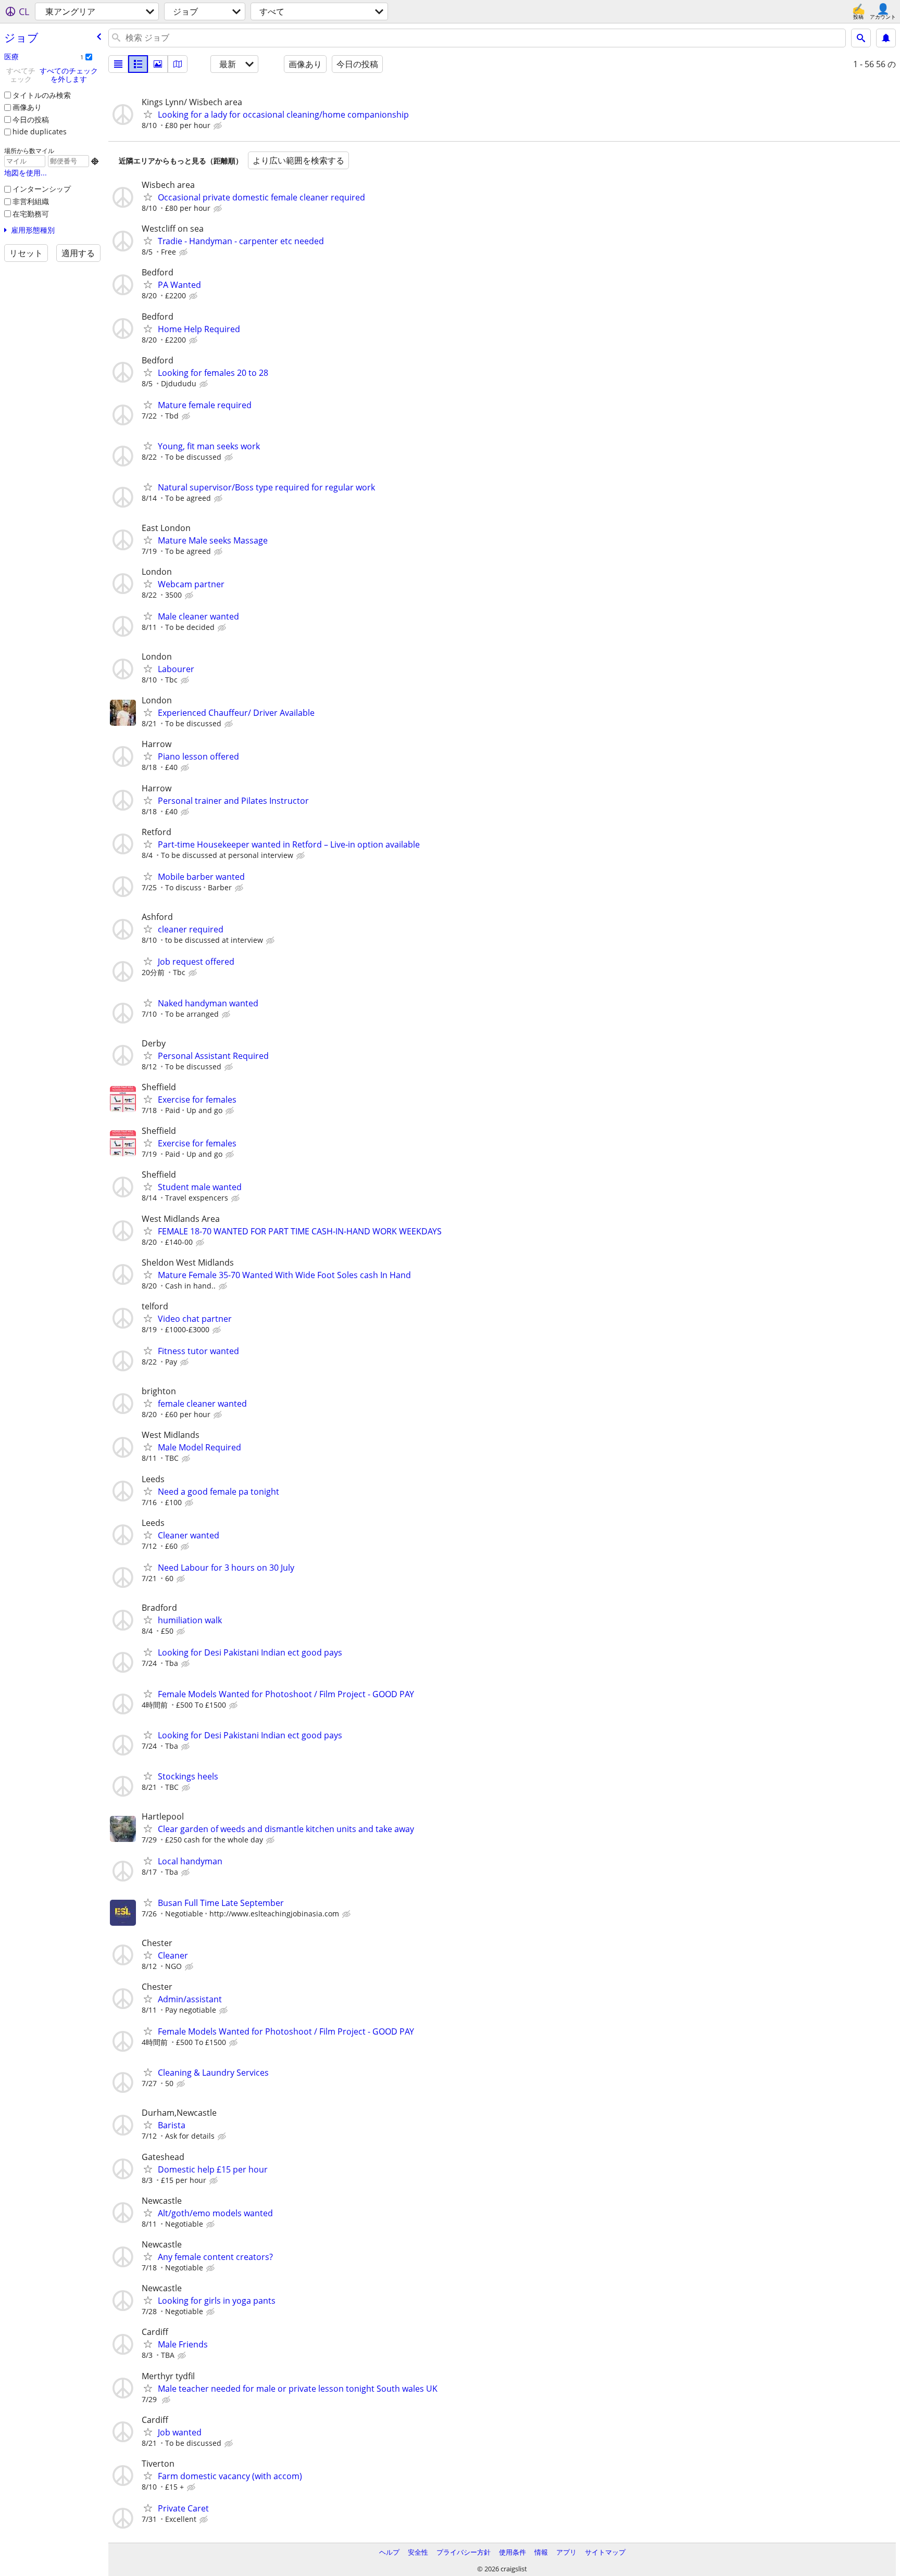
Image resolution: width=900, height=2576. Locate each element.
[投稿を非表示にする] (219, 126)
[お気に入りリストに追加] (148, 114)
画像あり (27, 107)
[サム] (138, 64)
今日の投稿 (31, 119)
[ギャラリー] (158, 64)
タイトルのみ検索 (42, 95)
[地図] (178, 64)
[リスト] (118, 64)
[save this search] (886, 38)
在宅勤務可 (31, 214)
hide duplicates (40, 131)
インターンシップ (42, 189)
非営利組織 (31, 201)
